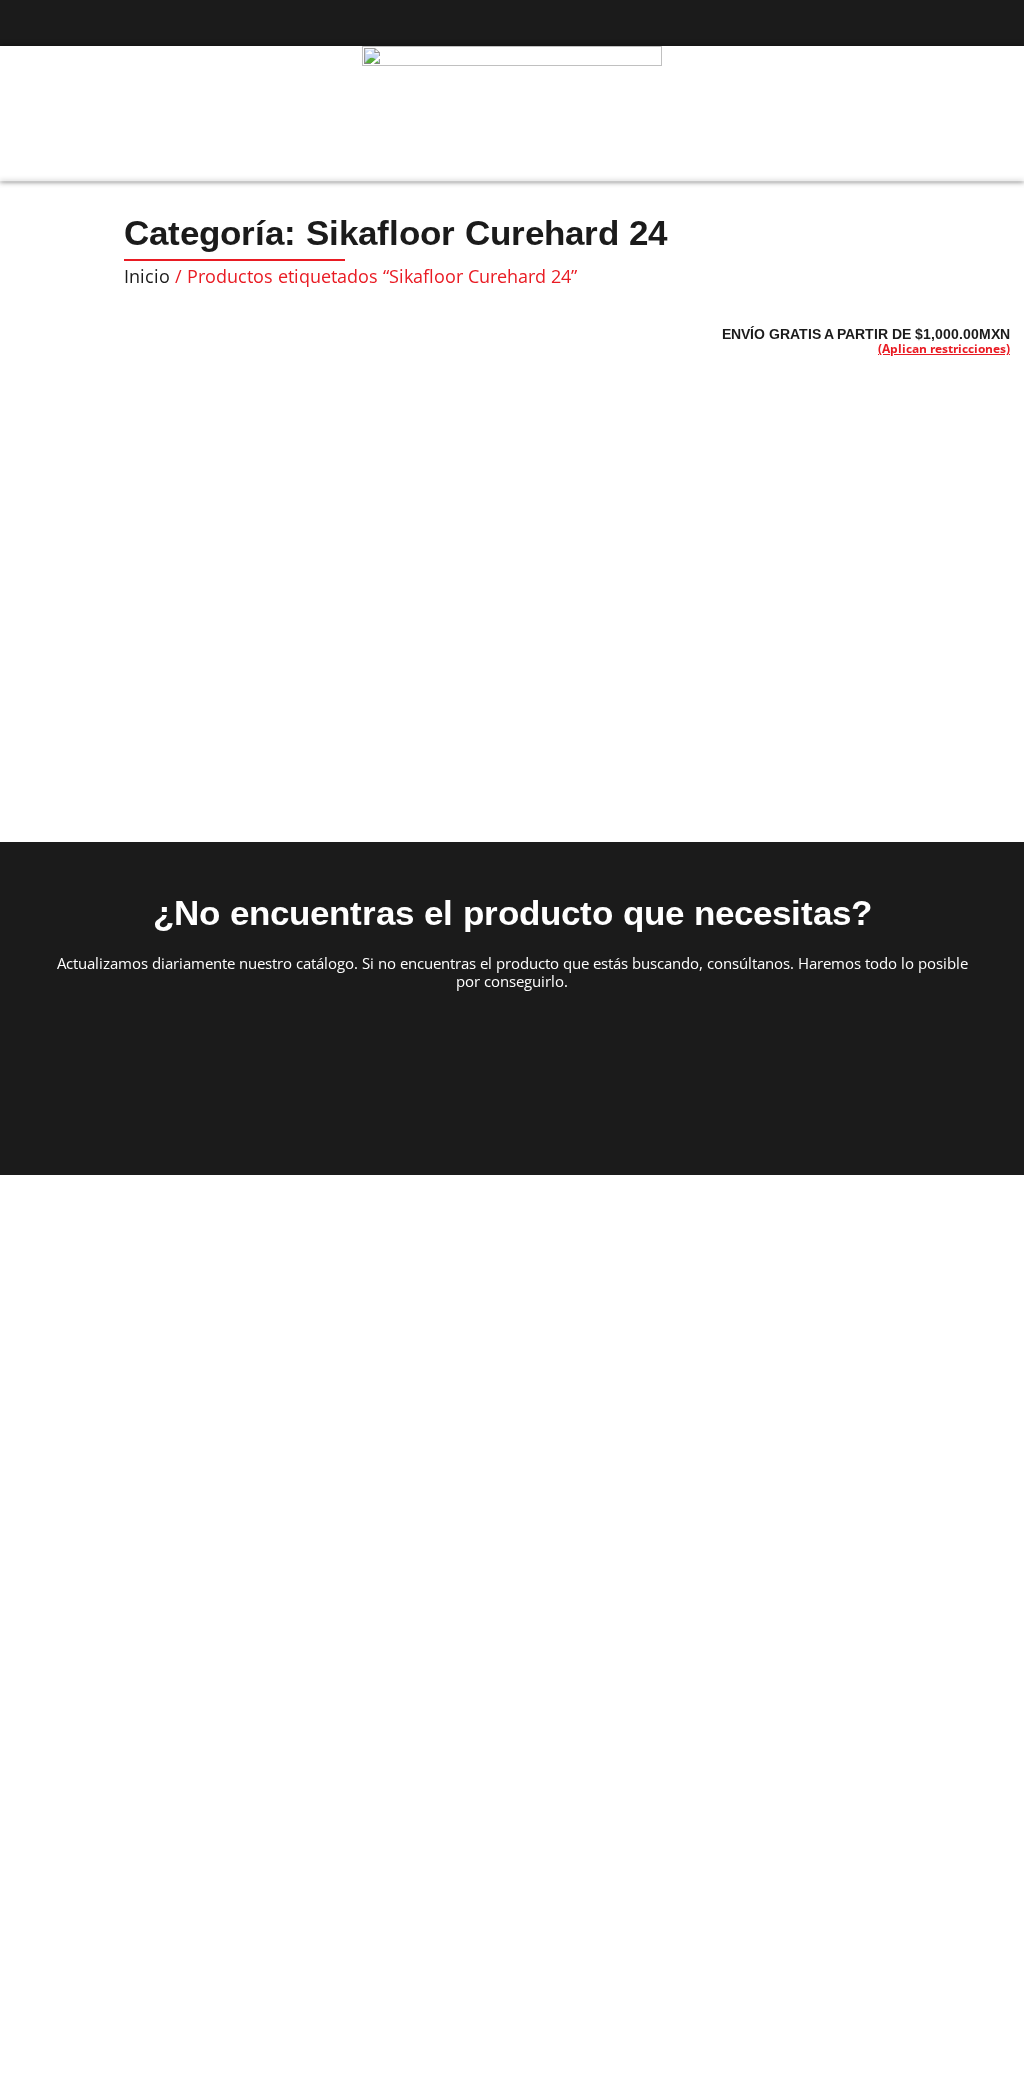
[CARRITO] (968, 112)
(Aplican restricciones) (944, 348)
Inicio (147, 276)
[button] (36, 114)
